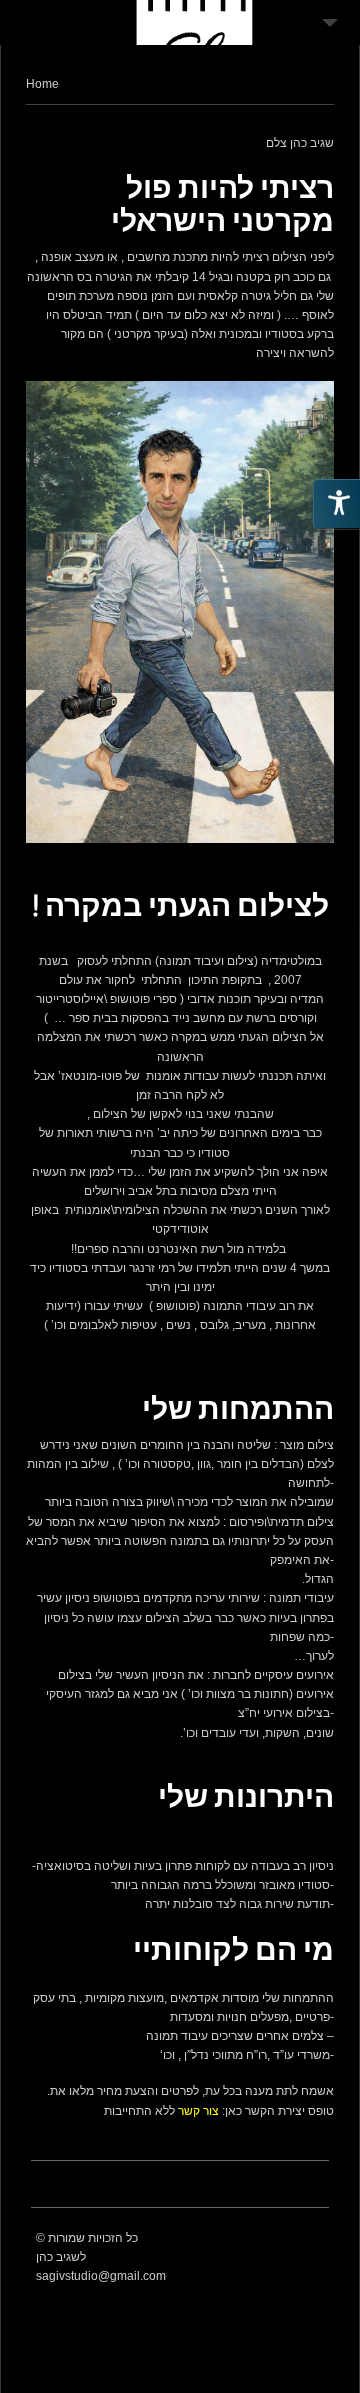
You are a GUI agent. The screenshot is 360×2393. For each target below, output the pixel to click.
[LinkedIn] (313, 2239)
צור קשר (198, 2111)
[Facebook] (263, 2239)
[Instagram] (288, 2239)
